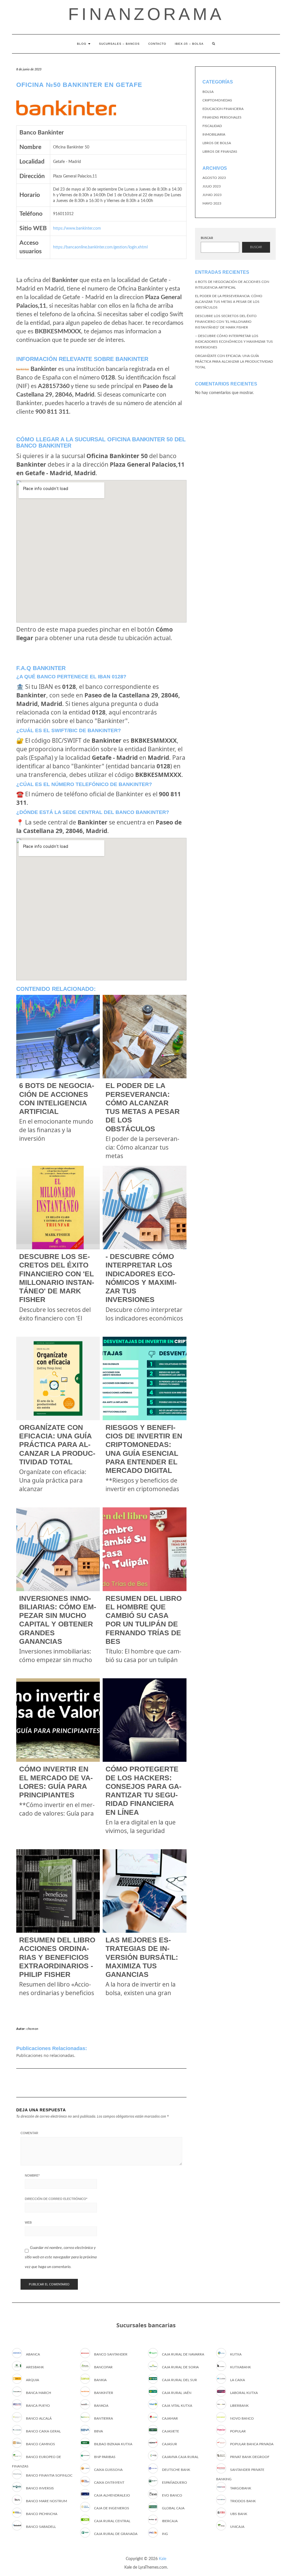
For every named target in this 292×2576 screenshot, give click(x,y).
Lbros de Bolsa (217, 143)
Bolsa (208, 92)
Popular (238, 2431)
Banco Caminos (40, 2444)
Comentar (29, 2133)
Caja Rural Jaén (177, 2393)
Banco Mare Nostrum (46, 2501)
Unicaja (237, 2527)
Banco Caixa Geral (43, 2431)
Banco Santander (111, 2354)
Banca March (38, 2393)
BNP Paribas (105, 2457)
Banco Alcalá (39, 2418)
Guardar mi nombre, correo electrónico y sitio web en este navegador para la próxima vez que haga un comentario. (61, 2257)
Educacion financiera (223, 109)
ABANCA (33, 2354)
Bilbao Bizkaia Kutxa (113, 2444)
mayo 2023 (212, 203)
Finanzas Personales (222, 117)
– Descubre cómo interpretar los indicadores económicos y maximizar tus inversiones (234, 342)
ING (165, 2534)
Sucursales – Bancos (119, 44)
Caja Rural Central (112, 2521)
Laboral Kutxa (244, 2393)
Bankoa (101, 2406)
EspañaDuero (175, 2483)
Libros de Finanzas (220, 152)
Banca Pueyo (38, 2406)
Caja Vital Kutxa (177, 2406)
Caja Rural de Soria (180, 2367)
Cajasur (170, 2444)
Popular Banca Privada (252, 2444)
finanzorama (146, 14)
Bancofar (103, 2367)
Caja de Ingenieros (112, 2508)
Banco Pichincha (42, 2514)
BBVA (99, 2431)
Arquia (33, 2380)
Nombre (32, 2175)
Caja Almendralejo (112, 2495)
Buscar (207, 238)
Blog (82, 44)
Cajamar (170, 2418)
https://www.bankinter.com (77, 228)
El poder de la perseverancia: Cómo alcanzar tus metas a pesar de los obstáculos (229, 302)
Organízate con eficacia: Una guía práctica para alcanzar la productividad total (234, 362)
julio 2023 (212, 186)
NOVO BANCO (242, 2418)
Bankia (100, 2380)
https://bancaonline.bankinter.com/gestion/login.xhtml (100, 247)
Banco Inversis (40, 2488)
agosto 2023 (214, 178)
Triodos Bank (243, 2501)
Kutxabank (241, 2367)
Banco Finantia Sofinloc (49, 2475)
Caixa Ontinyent (109, 2483)
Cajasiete (171, 2431)
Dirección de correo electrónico (56, 2199)
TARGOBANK (241, 2488)
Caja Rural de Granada (116, 2534)
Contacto (157, 44)
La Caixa (238, 2380)
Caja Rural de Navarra (183, 2354)
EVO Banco (172, 2495)
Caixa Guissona (108, 2470)
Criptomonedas (217, 100)
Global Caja (173, 2508)
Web (28, 2222)
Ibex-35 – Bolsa (189, 44)
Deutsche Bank (176, 2470)
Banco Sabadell (41, 2527)
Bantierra (104, 2418)
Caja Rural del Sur (180, 2380)
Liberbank (239, 2406)
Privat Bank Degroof (250, 2457)
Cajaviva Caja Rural (180, 2457)
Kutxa (236, 2354)
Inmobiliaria (214, 134)
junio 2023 (212, 195)
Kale (163, 2559)
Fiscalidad (212, 126)
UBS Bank (239, 2514)
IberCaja (170, 2521)
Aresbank (35, 2367)
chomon (33, 2029)
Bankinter (104, 2393)
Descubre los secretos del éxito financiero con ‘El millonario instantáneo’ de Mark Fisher (226, 322)
